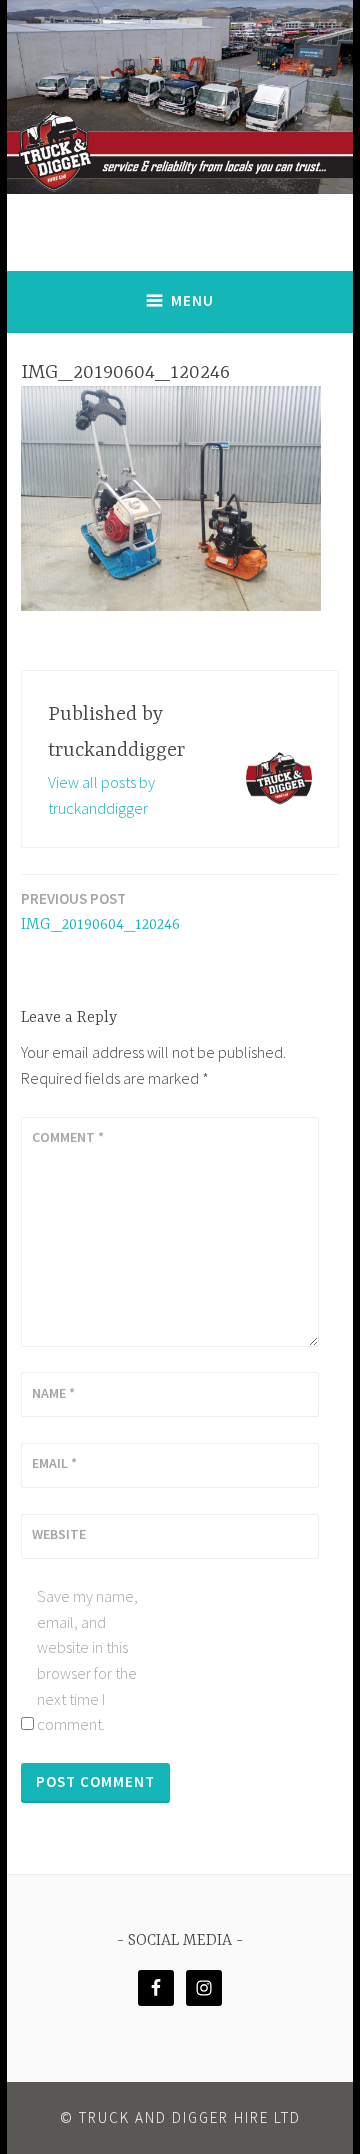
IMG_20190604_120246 (100, 911)
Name (53, 1393)
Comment (68, 1137)
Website (59, 1534)
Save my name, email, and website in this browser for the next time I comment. (87, 1660)
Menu (192, 300)
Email (54, 1463)
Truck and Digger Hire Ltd (190, 2117)
